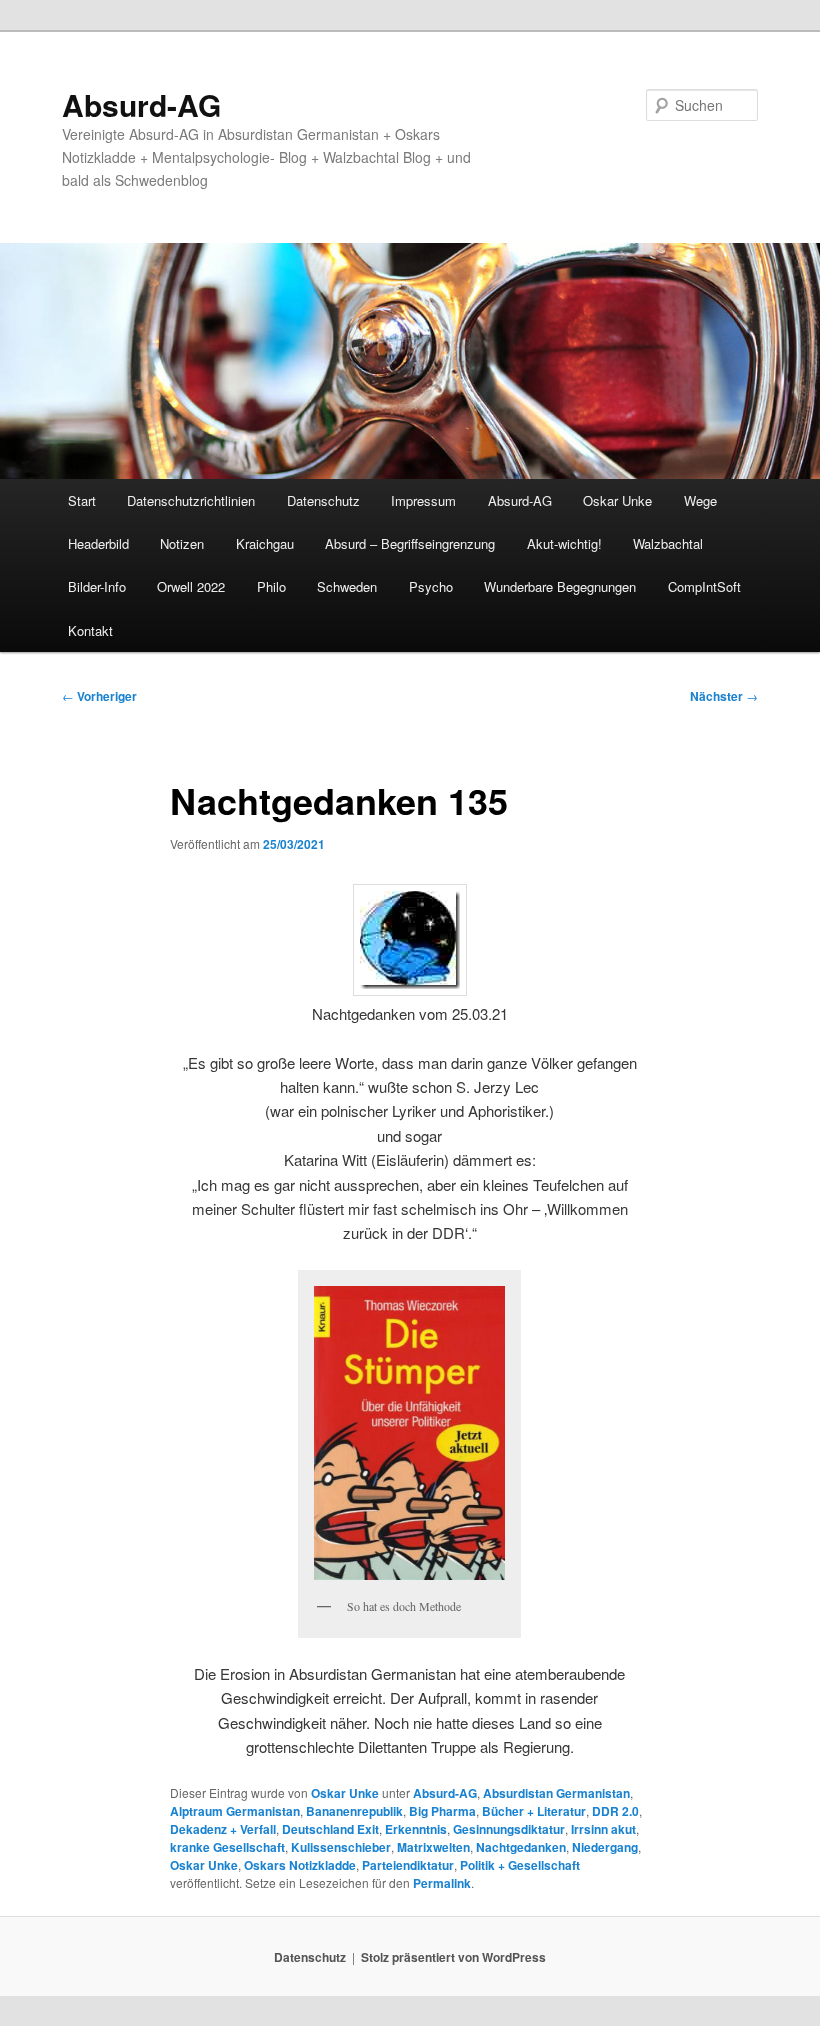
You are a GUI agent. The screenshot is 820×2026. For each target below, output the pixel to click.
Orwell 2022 (191, 586)
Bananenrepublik (354, 1811)
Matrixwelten (433, 1847)
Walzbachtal (668, 543)
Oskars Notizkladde (300, 1865)
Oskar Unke (617, 500)
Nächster (724, 696)
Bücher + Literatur (534, 1811)
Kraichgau (265, 543)
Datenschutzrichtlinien (191, 500)
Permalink (442, 1883)
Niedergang (605, 1847)
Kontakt (90, 630)
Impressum (423, 500)
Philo (271, 586)
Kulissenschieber (341, 1847)
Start (82, 500)
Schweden (347, 586)
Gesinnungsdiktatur (509, 1829)
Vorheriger (99, 696)
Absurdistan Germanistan (556, 1793)
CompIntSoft (704, 586)
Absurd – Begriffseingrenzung (410, 543)
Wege (700, 500)
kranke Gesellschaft (227, 1847)
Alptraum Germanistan (235, 1811)
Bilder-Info (97, 586)
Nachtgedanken (521, 1847)
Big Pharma (442, 1811)
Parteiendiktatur (408, 1865)
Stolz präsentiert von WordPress (453, 1957)
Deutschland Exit (330, 1829)
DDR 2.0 (615, 1811)
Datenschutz (323, 500)
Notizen (182, 543)
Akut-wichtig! (564, 543)
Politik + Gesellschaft (520, 1865)
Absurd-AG (141, 104)
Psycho (431, 586)
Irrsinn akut (603, 1829)
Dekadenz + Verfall (223, 1829)
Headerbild (98, 543)
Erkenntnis (416, 1829)
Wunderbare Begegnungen (560, 586)
